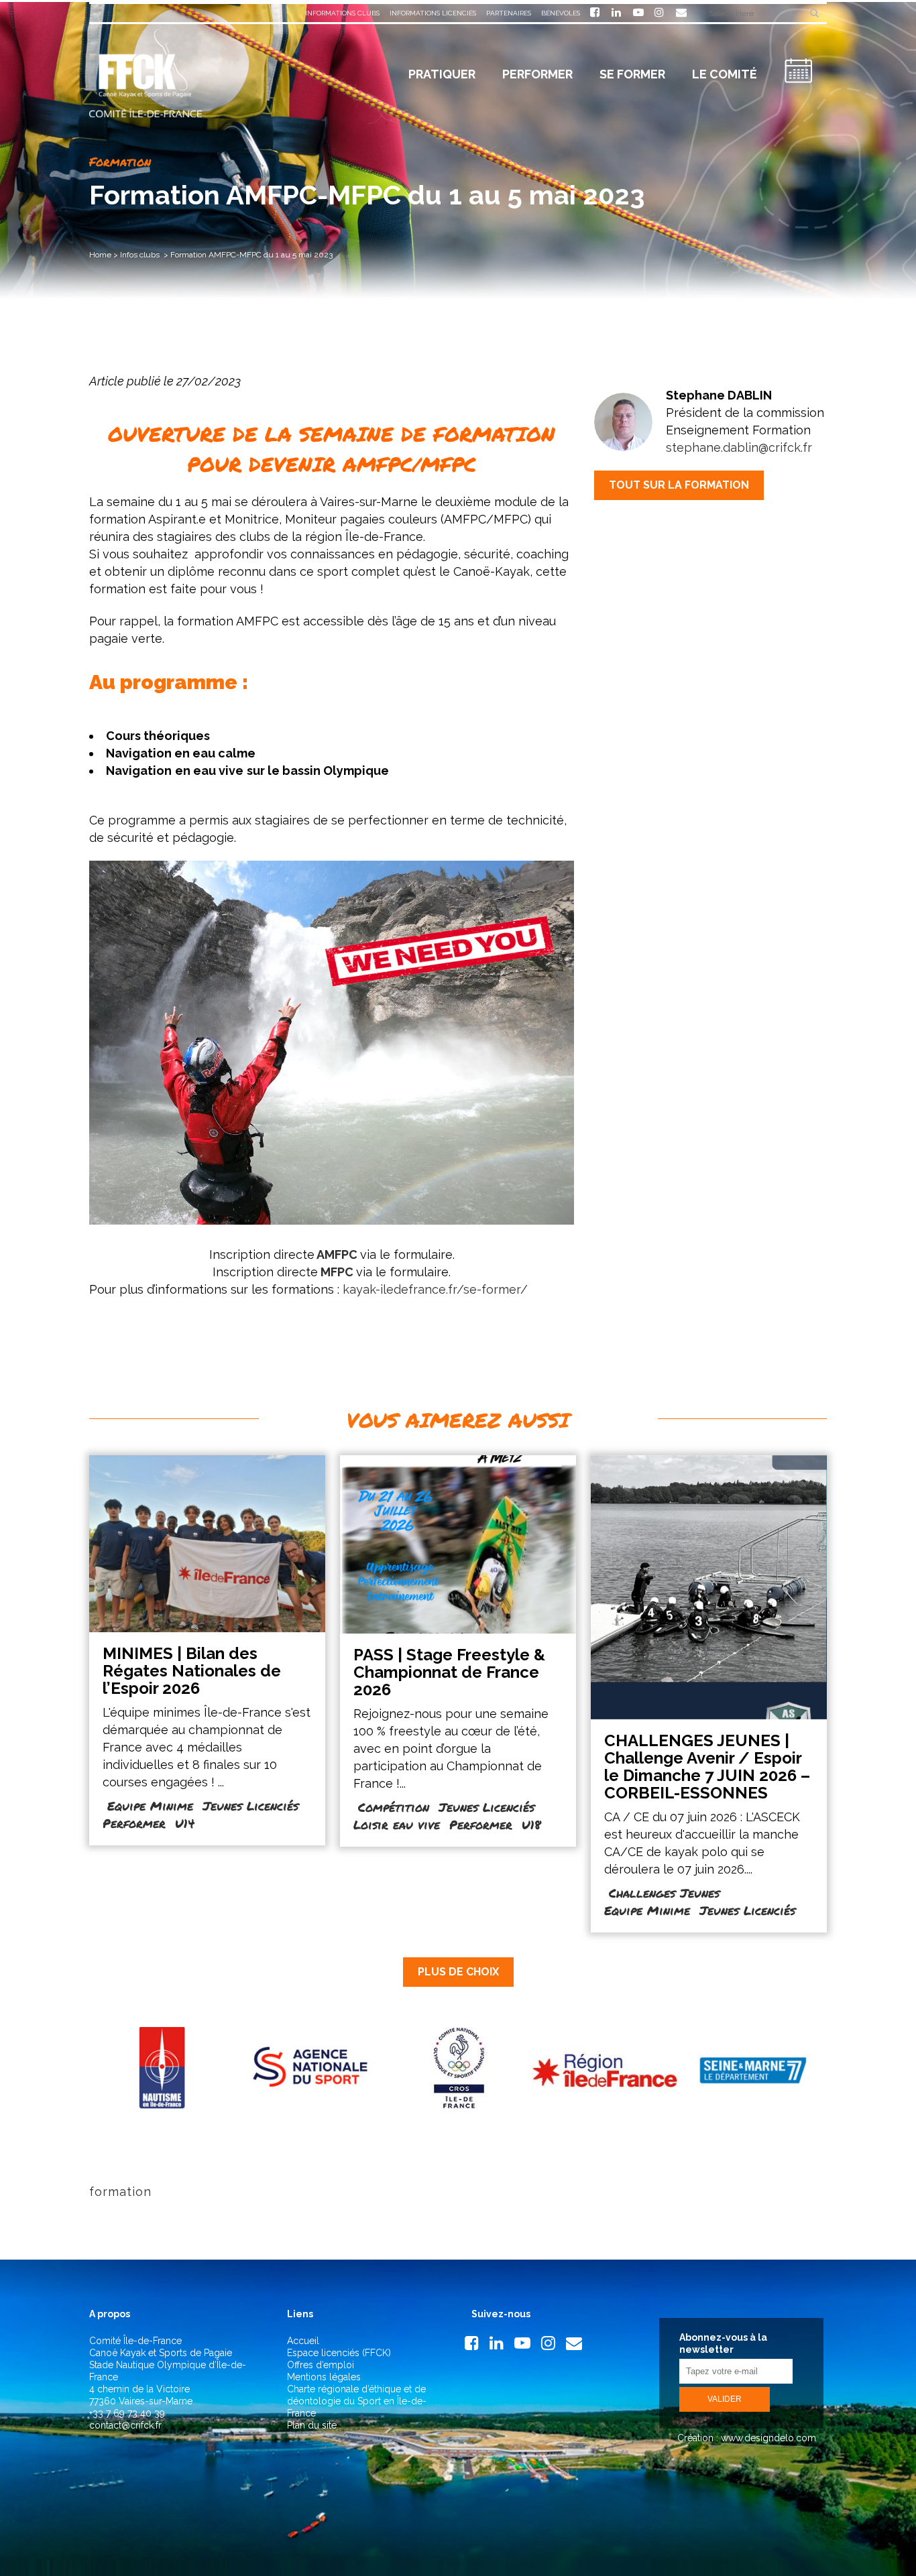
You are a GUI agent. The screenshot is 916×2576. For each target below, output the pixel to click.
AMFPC (336, 1254)
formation (120, 2192)
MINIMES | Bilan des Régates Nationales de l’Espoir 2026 (192, 1671)
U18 (531, 1825)
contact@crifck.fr (125, 2425)
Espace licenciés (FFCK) (339, 2353)
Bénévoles (561, 13)
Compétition (394, 1807)
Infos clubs (140, 255)
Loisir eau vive (397, 1825)
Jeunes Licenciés (250, 1806)
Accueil (303, 2341)
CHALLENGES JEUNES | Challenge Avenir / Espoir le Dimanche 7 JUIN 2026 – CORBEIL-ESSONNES (707, 1767)
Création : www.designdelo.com (745, 2438)
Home (100, 255)
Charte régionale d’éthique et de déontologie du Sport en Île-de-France (357, 2401)
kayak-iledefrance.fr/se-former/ (435, 1289)
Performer (134, 1823)
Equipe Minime (150, 1806)
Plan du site (312, 2425)
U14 (185, 1823)
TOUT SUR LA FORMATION (679, 485)
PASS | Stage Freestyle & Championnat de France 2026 (449, 1672)
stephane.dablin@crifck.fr (739, 447)
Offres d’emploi (321, 2365)
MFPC (337, 1272)
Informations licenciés (433, 13)
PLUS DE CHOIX (458, 1972)
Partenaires (509, 13)
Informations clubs (342, 13)
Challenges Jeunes (664, 1893)
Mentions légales (324, 2377)
